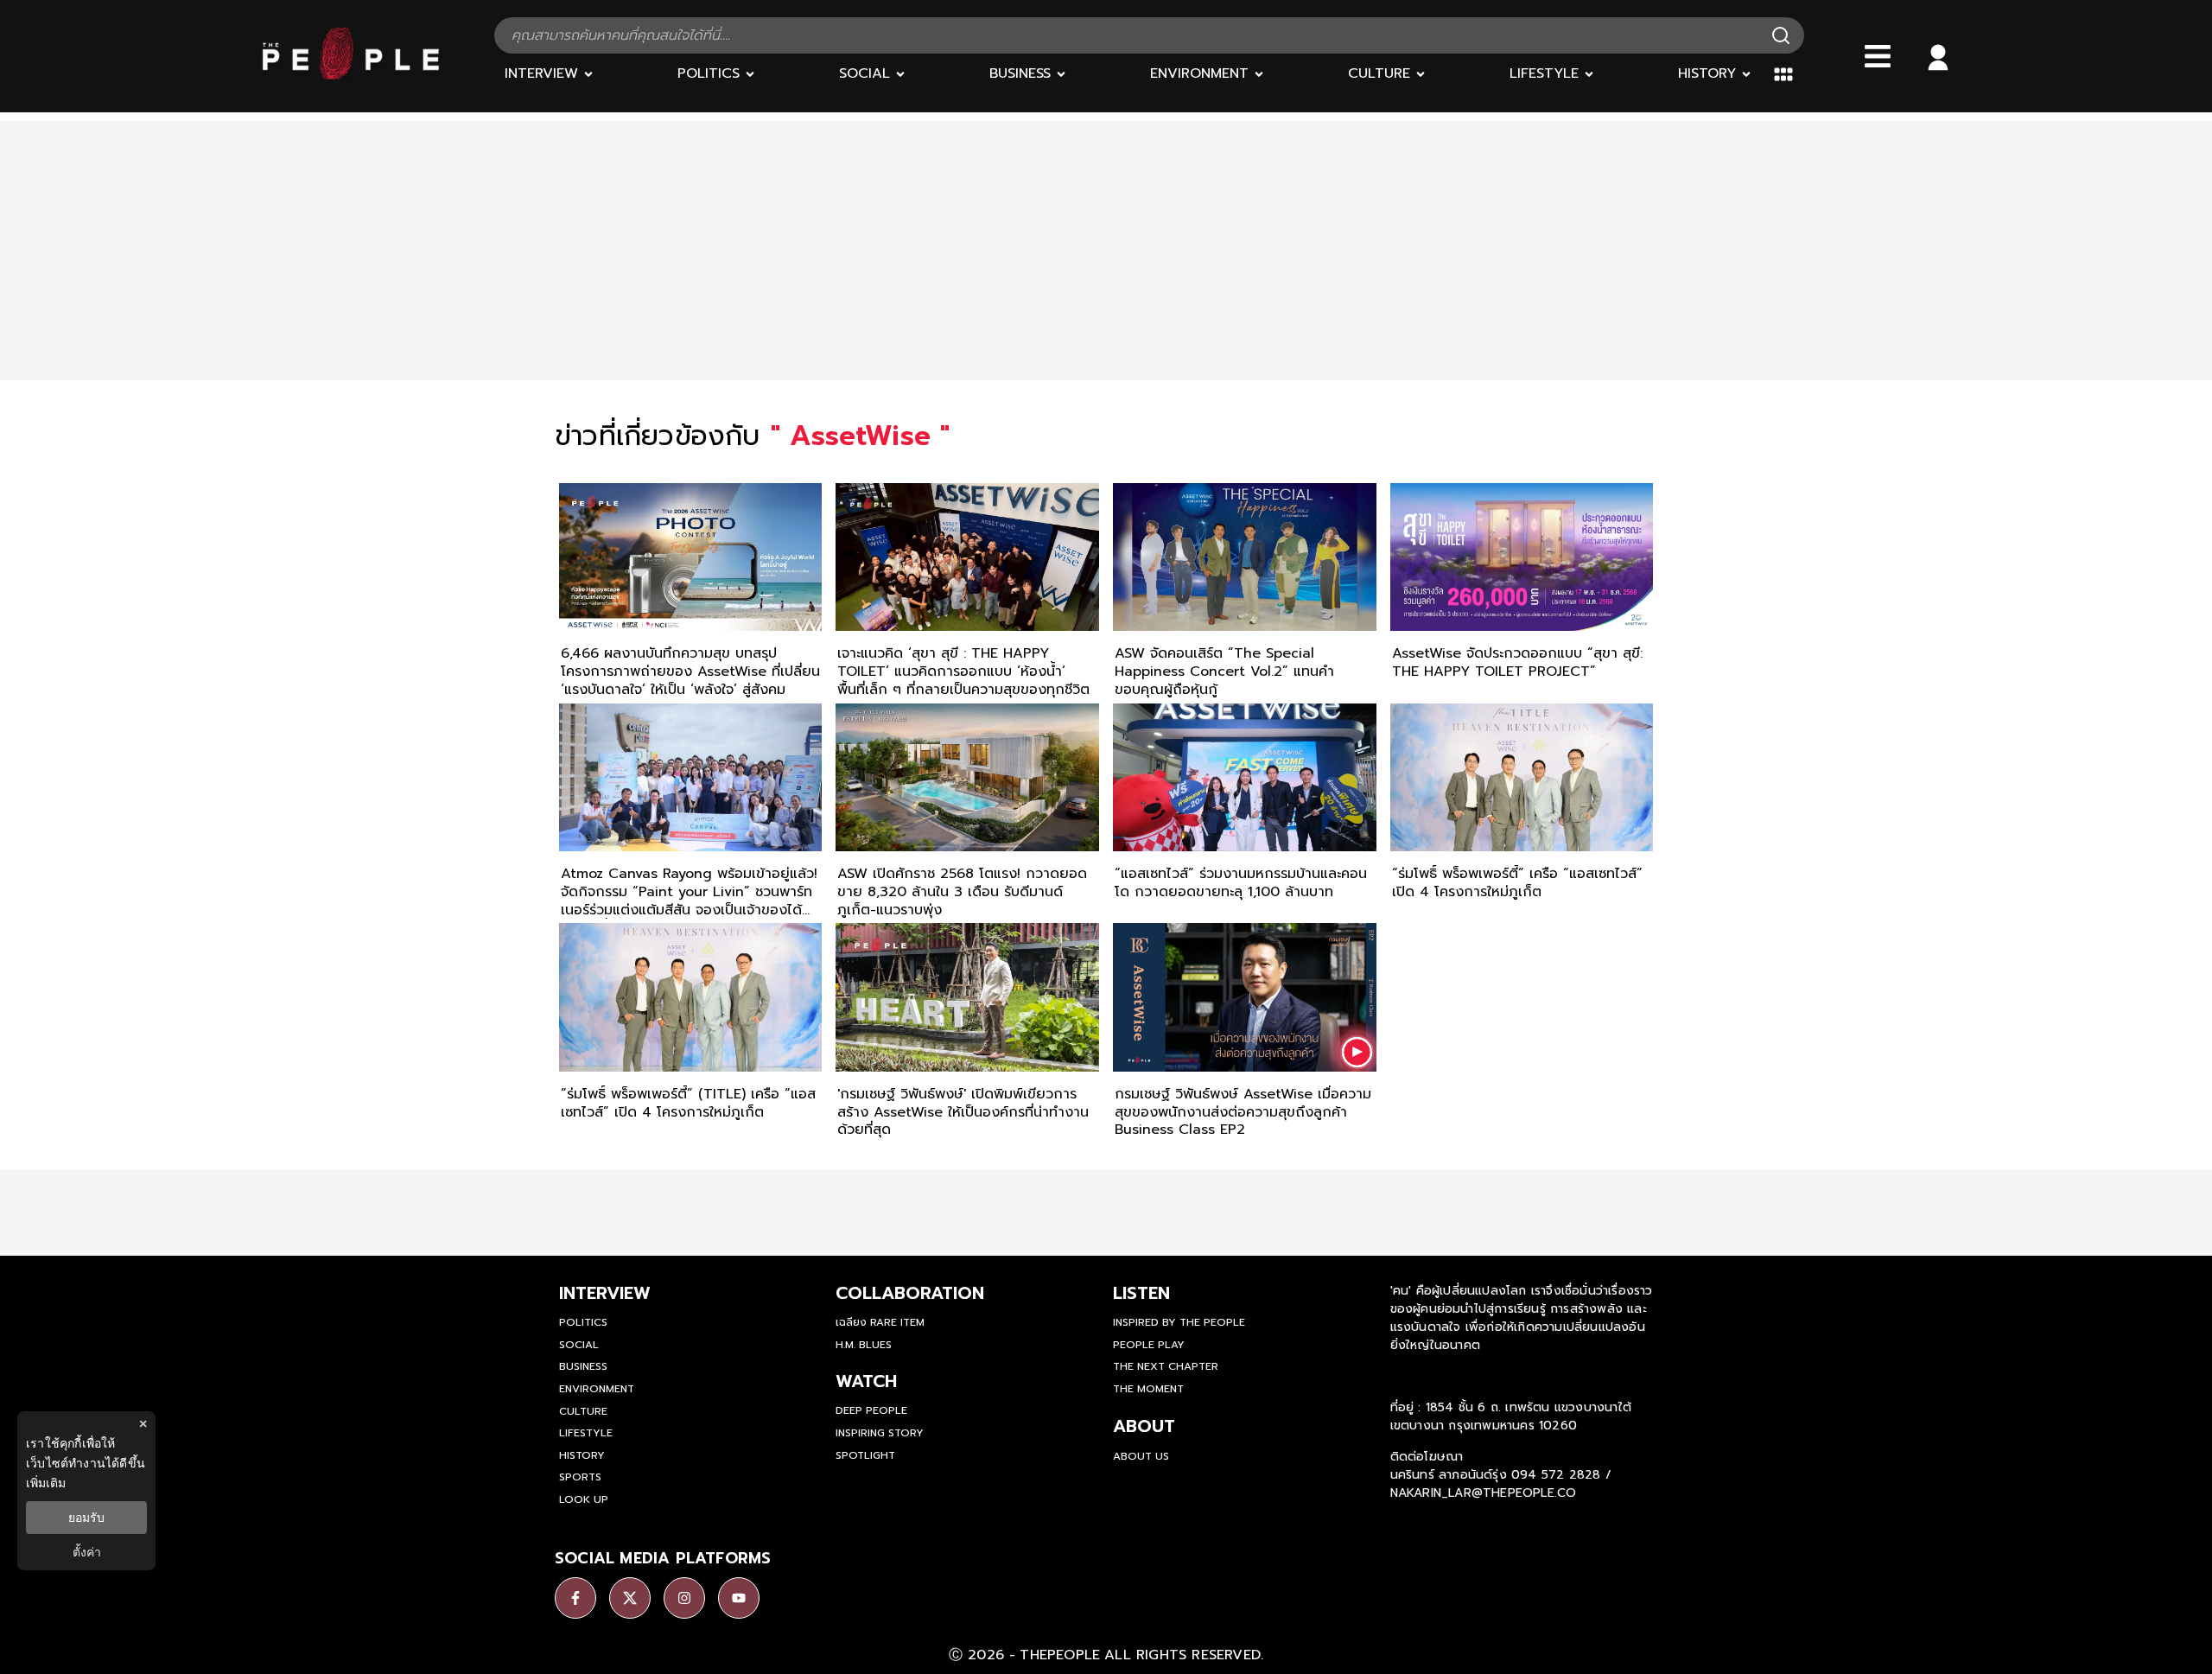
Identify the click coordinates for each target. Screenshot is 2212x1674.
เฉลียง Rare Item (880, 1322)
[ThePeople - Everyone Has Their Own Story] (351, 75)
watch (866, 1381)
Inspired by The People (1179, 1322)
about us (1141, 1456)
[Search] (1781, 35)
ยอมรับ (86, 1518)
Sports (580, 1477)
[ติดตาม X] (630, 1598)
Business (583, 1366)
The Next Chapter (1166, 1366)
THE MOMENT (1148, 1389)
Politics (583, 1322)
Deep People (871, 1410)
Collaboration (910, 1293)
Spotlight (865, 1455)
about (1144, 1426)
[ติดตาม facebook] (575, 1598)
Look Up (584, 1499)
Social (579, 1345)
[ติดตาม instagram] (684, 1598)
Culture (583, 1411)
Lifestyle (586, 1433)
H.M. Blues (864, 1345)
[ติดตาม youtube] (739, 1598)
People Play (1149, 1345)
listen (1141, 1293)
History (582, 1455)
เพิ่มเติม (46, 1483)
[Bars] (1878, 56)
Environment (597, 1389)
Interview (605, 1293)
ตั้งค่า (87, 1552)
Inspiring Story (880, 1433)
